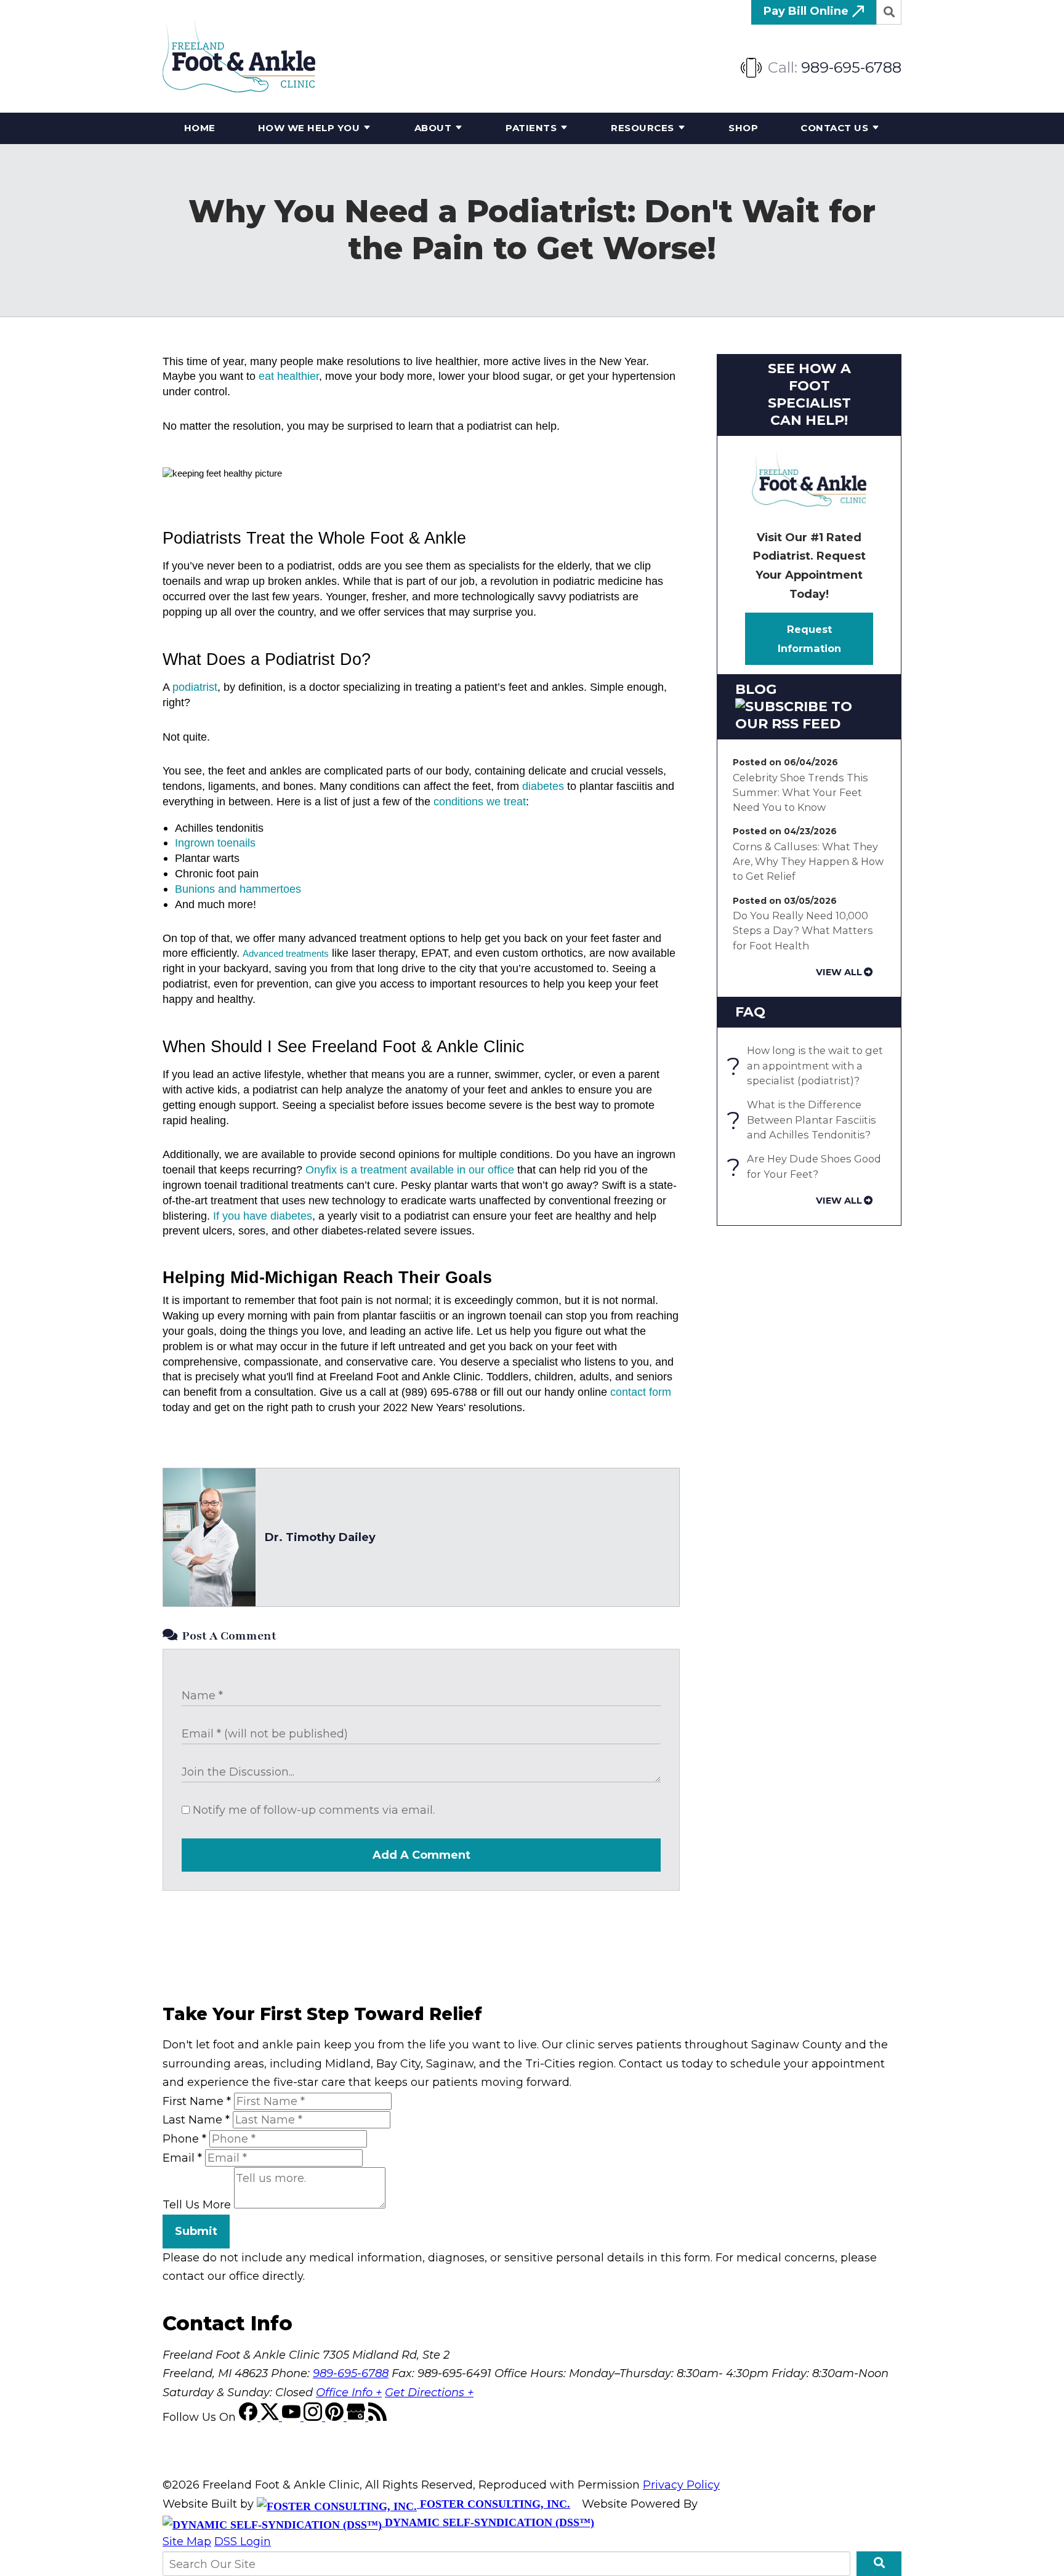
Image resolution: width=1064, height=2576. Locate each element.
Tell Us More (197, 2205)
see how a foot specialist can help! (809, 394)
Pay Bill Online (808, 11)
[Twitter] (271, 2417)
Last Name (196, 2120)
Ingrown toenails (215, 843)
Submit (196, 2231)
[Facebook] (250, 2417)
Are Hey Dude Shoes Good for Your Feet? (807, 1167)
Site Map (187, 2542)
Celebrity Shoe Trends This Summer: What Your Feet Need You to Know (800, 793)
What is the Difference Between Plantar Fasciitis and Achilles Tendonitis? (804, 1120)
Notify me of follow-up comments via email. (312, 1810)
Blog (756, 689)
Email (182, 2158)
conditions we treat (480, 802)
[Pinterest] (336, 2417)
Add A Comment (421, 1855)
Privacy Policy (681, 2485)
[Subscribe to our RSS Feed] (809, 724)
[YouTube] (293, 2417)
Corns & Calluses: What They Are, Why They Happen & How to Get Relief (808, 862)
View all (839, 972)
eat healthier (289, 376)
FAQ (750, 1012)
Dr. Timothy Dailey (320, 1537)
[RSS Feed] (377, 2417)
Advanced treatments (286, 954)
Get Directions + (429, 2393)
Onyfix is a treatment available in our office (410, 1170)
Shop (743, 128)
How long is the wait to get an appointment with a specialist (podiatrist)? (808, 1065)
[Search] (889, 12)
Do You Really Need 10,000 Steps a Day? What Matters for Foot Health (803, 931)
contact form (641, 1392)
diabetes (543, 786)
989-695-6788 (851, 67)
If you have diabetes (263, 1216)
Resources (643, 128)
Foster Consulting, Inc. (494, 2504)
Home (200, 128)
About (433, 128)
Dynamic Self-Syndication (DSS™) (488, 2522)
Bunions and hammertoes (238, 889)
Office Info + (349, 2393)
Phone (184, 2139)
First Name (197, 2101)
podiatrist (195, 687)
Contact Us (834, 128)
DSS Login (243, 2542)
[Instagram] (314, 2417)
